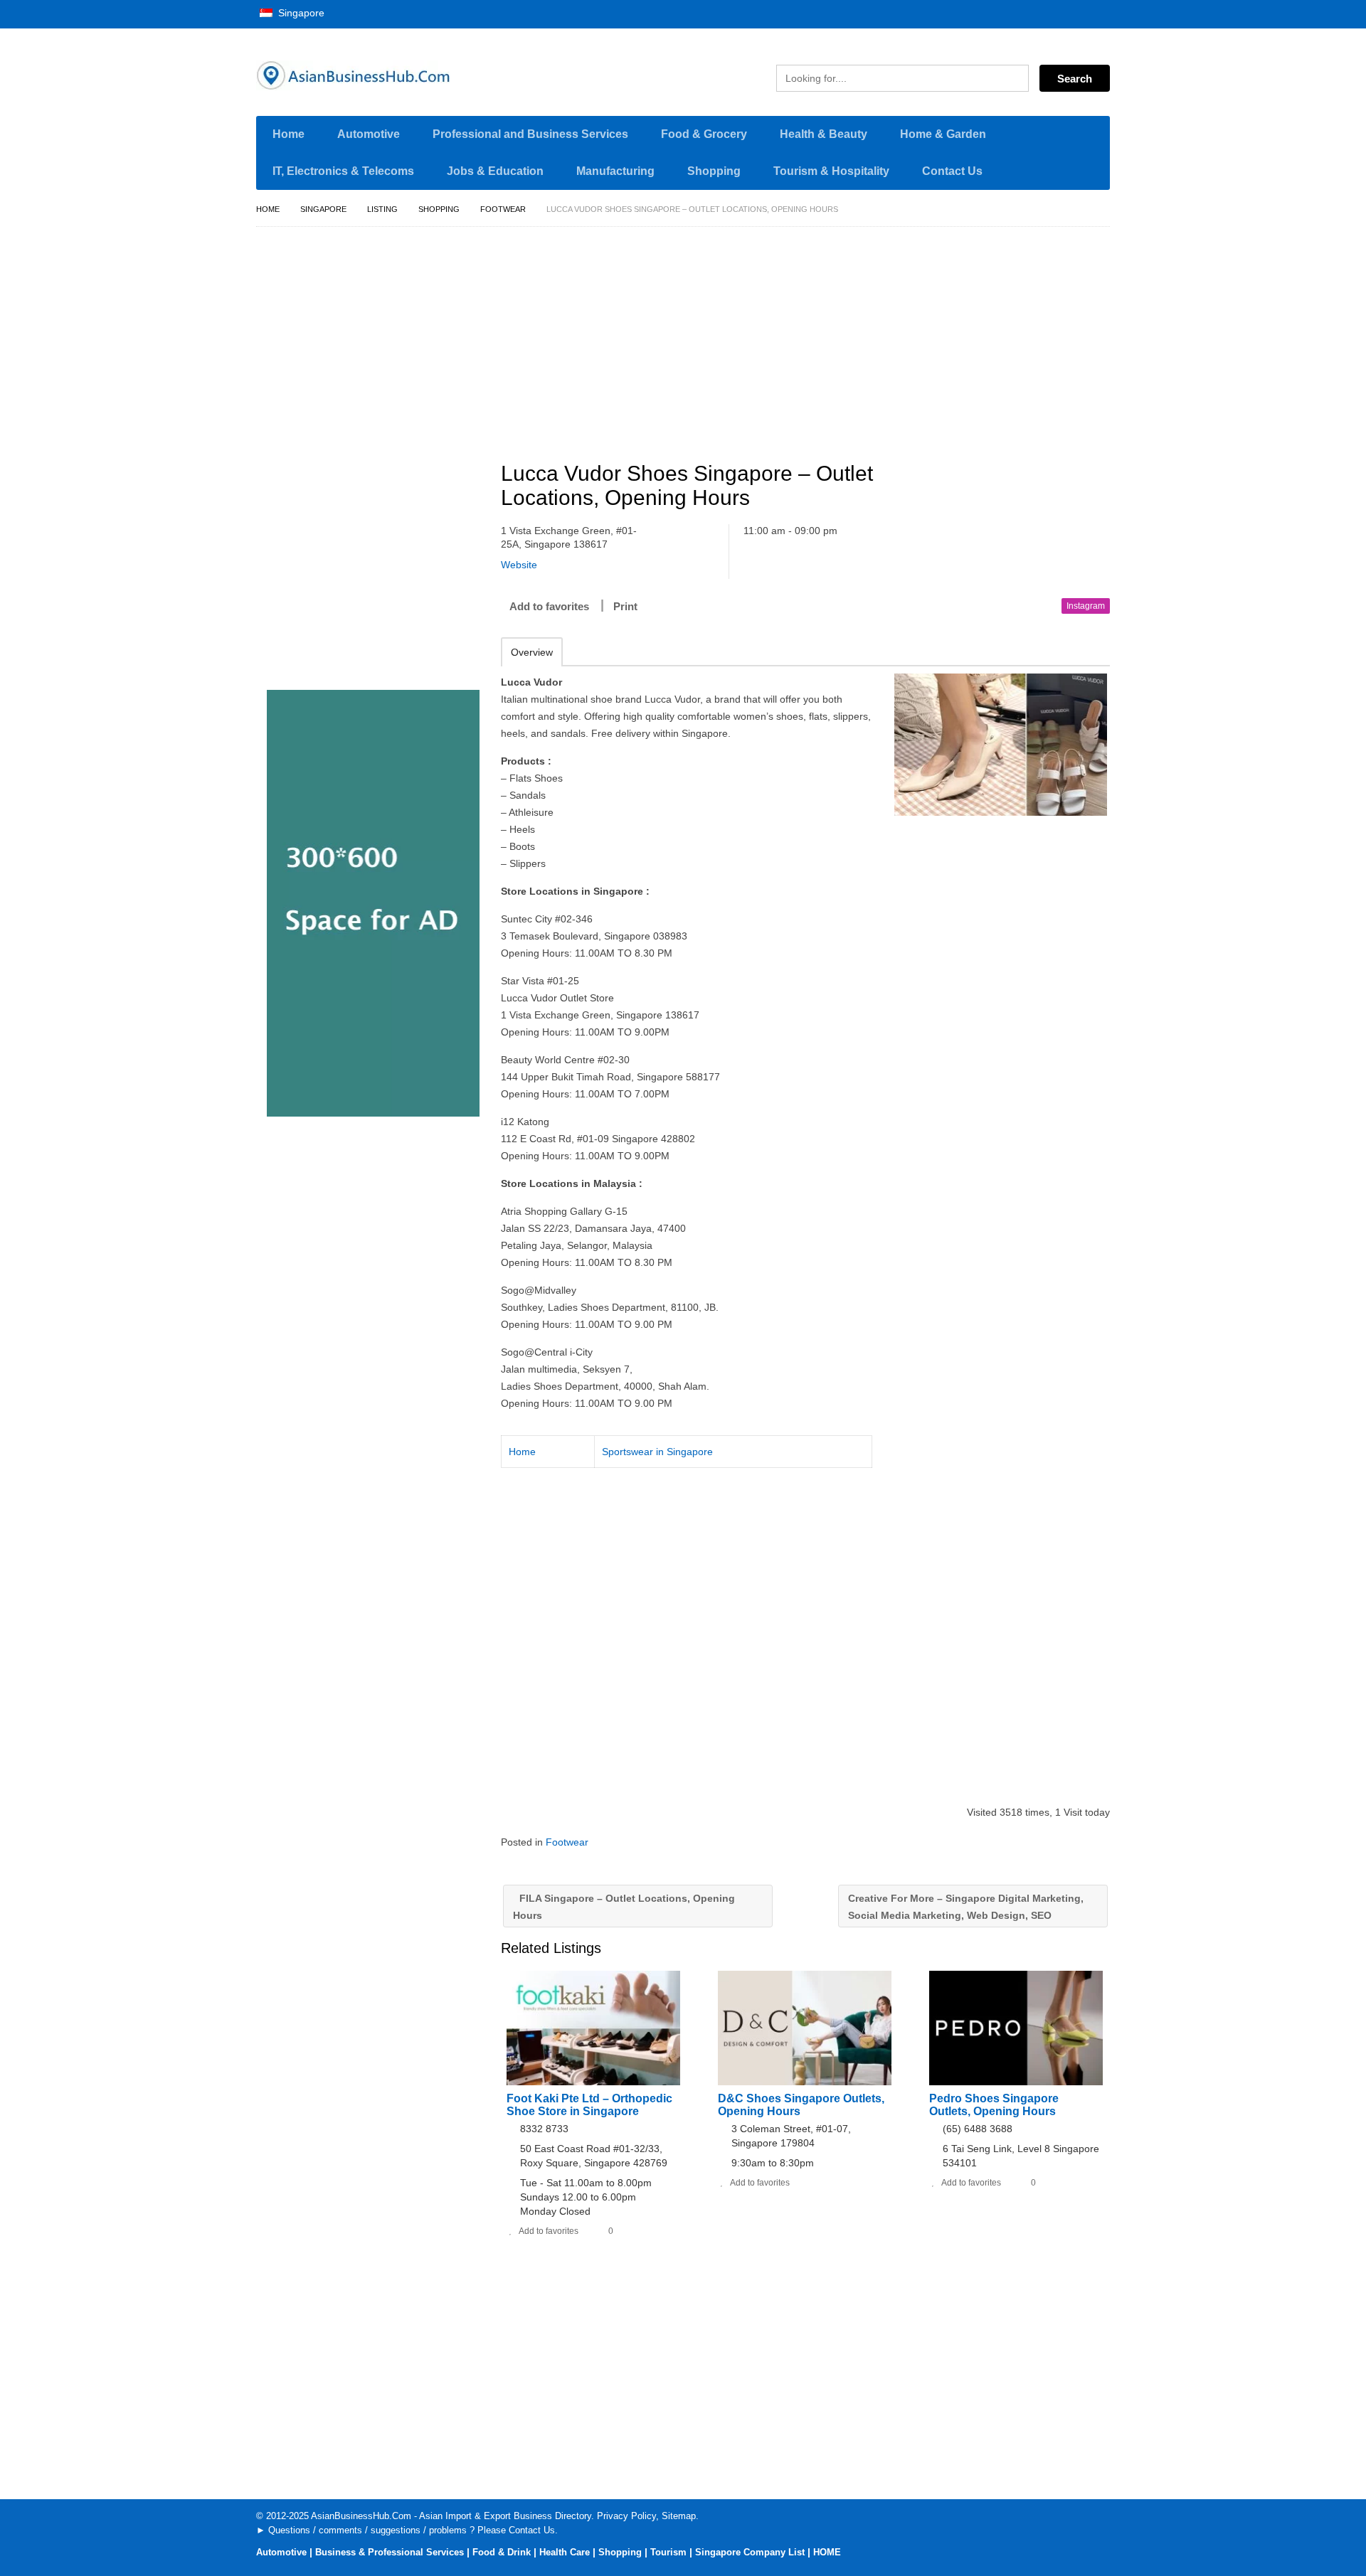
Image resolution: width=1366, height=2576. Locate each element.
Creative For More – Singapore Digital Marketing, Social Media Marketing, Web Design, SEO (966, 1907)
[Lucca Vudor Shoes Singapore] (1001, 745)
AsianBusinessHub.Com (361, 2516)
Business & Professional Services (390, 2552)
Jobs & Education (495, 171)
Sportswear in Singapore (657, 1452)
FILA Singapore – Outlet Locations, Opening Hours (624, 1907)
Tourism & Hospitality (831, 171)
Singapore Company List (750, 2552)
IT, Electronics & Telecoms (343, 171)
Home (288, 134)
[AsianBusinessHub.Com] (391, 75)
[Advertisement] (813, 338)
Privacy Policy (626, 2516)
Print (625, 606)
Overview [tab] (532, 652)
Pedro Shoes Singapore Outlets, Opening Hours (994, 2105)
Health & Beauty (824, 134)
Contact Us (952, 171)
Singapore (300, 13)
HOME (827, 2552)
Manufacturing (615, 171)
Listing (382, 209)
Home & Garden (943, 134)
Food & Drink (502, 2552)
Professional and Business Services (530, 134)
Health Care (565, 2552)
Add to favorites (549, 606)
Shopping (714, 171)
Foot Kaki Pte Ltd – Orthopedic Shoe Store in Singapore (589, 2105)
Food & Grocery (704, 134)
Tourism (668, 2552)
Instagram (1086, 606)
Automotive (369, 134)
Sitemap (679, 2516)
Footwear (503, 209)
